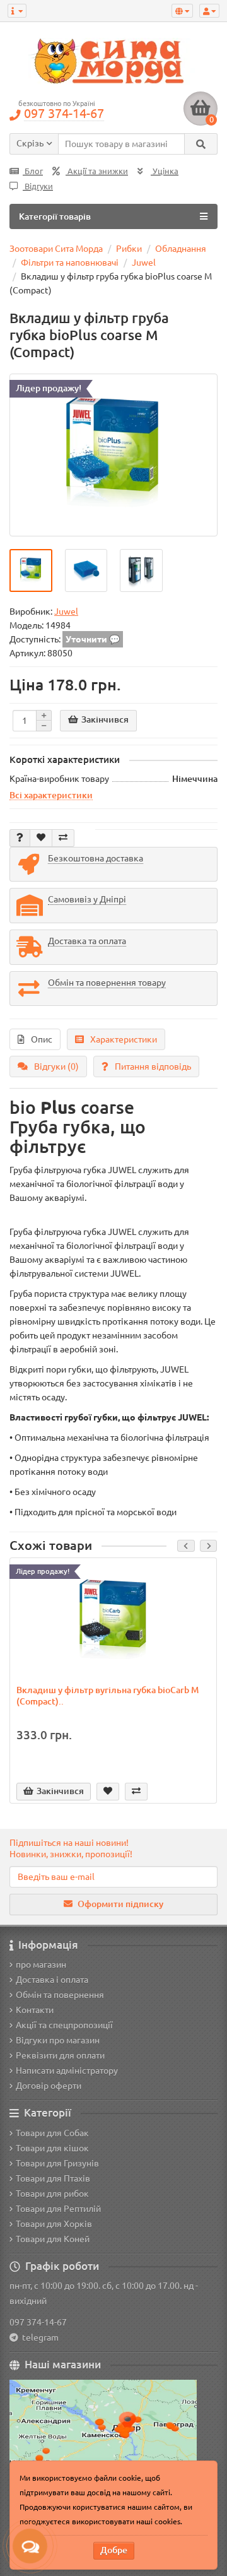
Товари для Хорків (54, 2224)
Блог (33, 171)
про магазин (41, 1964)
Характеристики (124, 1039)
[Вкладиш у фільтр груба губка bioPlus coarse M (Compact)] (113, 455)
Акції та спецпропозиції (64, 2025)
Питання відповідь (153, 1066)
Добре (114, 2550)
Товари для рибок (52, 2194)
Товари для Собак (52, 2133)
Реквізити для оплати (60, 2055)
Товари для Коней (53, 2239)
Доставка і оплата (52, 1980)
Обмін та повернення (60, 1995)
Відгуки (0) (56, 1066)
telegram (38, 2337)
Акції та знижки (97, 171)
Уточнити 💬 (93, 639)
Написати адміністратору (67, 2071)
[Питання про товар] (20, 838)
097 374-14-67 (38, 2322)
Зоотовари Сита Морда (56, 249)
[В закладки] (41, 838)
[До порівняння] (63, 838)
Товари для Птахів (53, 2178)
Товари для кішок (52, 2148)
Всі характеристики (51, 795)
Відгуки (38, 186)
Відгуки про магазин (58, 2040)
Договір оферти (49, 2086)
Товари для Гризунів (57, 2163)
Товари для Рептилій (58, 2209)
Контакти (35, 2010)
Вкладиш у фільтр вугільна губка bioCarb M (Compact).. (108, 1696)
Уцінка (165, 171)
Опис (42, 1039)
